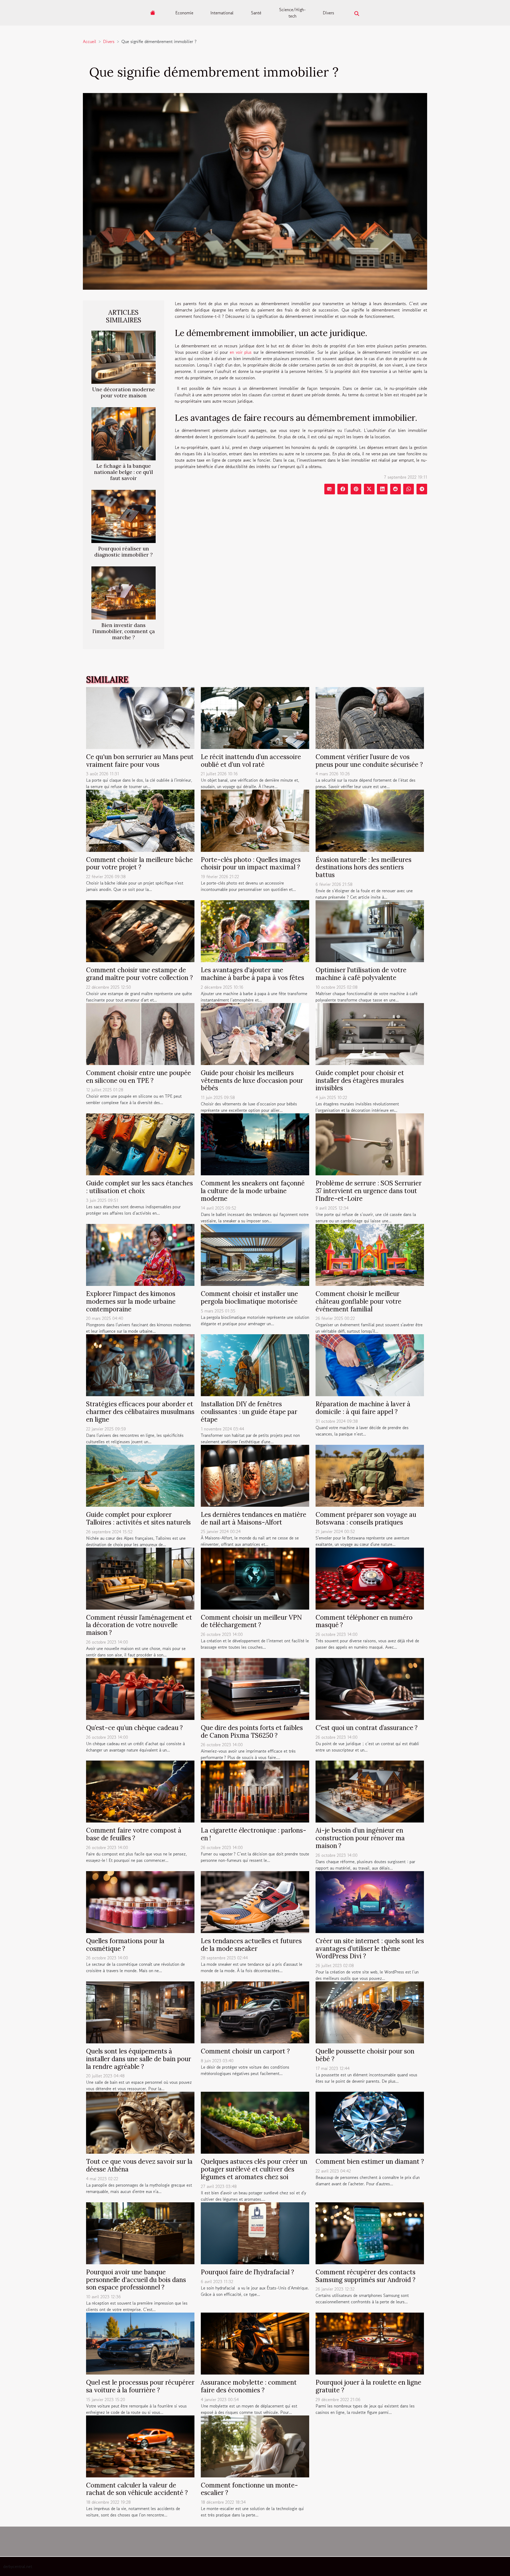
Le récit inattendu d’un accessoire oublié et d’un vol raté (251, 761)
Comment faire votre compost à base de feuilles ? (134, 1834)
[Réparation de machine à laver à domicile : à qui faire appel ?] (370, 1365)
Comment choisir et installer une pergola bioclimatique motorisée (249, 1298)
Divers (328, 13)
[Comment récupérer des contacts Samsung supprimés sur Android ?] (370, 2233)
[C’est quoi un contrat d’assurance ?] (370, 1688)
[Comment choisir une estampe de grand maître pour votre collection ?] (140, 931)
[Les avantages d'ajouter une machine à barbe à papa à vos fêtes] (255, 931)
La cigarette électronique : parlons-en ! (254, 1834)
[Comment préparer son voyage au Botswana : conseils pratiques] (370, 1475)
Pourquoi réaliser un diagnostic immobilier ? (124, 552)
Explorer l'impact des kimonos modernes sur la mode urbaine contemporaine (131, 1301)
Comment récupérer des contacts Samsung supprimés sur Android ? (365, 2276)
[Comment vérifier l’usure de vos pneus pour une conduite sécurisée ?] (370, 717)
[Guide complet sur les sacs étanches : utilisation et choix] (140, 1144)
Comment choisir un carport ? (245, 2051)
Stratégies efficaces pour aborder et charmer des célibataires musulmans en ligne (140, 1412)
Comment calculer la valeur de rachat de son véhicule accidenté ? (137, 2489)
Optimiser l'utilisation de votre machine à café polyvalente (361, 974)
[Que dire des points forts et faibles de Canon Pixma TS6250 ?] (255, 1688)
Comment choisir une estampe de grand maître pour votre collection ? (139, 974)
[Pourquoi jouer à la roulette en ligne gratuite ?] (370, 2343)
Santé (256, 13)
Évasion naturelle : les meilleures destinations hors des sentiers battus (364, 867)
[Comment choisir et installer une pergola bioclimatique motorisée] (255, 1254)
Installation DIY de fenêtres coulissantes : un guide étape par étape (249, 1412)
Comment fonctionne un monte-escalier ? (249, 2489)
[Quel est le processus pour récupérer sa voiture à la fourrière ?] (140, 2343)
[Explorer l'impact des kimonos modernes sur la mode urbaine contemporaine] (140, 1254)
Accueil (90, 41)
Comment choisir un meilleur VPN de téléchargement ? (251, 1621)
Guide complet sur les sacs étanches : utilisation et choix (139, 1187)
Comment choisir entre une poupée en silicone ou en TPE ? (139, 1077)
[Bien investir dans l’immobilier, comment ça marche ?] (124, 592)
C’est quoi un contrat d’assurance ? (367, 1728)
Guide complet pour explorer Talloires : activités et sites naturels (138, 1518)
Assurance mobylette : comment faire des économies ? (249, 2386)
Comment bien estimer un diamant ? (370, 2162)
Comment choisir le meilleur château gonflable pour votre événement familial (358, 1301)
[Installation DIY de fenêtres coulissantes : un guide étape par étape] (255, 1365)
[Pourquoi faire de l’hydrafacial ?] (255, 2233)
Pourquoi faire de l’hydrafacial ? (247, 2272)
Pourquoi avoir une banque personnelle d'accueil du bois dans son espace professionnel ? (136, 2280)
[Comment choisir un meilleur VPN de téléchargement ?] (255, 1578)
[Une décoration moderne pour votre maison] (124, 356)
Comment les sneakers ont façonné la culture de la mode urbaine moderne (253, 1191)
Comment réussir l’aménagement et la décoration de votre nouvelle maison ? (139, 1625)
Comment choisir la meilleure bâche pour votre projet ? (139, 864)
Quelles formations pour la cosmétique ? (125, 1945)
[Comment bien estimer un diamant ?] (370, 2122)
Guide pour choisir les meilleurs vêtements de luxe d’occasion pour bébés (252, 1081)
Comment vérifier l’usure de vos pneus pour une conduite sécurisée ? (369, 761)
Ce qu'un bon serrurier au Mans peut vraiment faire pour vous (140, 761)
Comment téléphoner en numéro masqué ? (364, 1621)
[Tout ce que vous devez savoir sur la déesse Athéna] (140, 2122)
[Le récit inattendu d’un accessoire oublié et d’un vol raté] (255, 717)
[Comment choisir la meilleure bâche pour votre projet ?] (140, 820)
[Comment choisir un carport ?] (255, 2012)
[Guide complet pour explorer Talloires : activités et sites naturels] (140, 1475)
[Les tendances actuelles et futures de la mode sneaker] (255, 1901)
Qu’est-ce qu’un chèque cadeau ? (134, 1728)
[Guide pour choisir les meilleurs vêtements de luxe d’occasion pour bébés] (255, 1033)
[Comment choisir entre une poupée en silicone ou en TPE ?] (140, 1033)
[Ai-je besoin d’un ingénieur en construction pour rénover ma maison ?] (370, 1791)
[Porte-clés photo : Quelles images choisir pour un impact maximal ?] (255, 820)
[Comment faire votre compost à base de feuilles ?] (140, 1791)
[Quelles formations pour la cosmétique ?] (140, 1901)
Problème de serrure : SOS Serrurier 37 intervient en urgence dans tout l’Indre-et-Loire (369, 1191)
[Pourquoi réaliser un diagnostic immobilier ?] (124, 516)
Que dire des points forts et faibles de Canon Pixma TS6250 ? (252, 1732)
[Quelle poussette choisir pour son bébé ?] (370, 2012)
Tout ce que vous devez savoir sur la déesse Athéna (139, 2165)
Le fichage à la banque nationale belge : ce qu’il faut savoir (124, 472)
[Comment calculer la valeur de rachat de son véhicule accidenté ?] (140, 2446)
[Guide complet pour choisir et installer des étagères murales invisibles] (370, 1033)
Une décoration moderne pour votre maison (124, 392)
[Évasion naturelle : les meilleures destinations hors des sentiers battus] (370, 820)
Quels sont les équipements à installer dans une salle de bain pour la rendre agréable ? (139, 2059)
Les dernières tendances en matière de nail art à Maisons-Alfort (254, 1518)
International (222, 13)
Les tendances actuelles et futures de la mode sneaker (251, 1945)
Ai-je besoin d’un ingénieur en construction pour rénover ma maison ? (360, 1838)
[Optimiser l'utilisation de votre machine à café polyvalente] (370, 931)
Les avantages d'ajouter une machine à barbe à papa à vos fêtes (252, 974)
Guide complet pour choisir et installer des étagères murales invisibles (360, 1081)
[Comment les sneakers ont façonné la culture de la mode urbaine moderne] (255, 1144)
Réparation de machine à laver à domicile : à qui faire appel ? (363, 1408)
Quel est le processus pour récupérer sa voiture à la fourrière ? (140, 2386)
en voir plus (241, 352)
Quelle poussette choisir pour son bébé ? (365, 2055)
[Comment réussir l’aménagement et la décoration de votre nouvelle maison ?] (140, 1578)
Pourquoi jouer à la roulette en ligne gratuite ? (368, 2386)
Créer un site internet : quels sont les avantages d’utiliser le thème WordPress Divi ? (370, 1949)
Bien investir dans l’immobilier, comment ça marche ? (124, 631)
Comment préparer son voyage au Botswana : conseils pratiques (366, 1518)
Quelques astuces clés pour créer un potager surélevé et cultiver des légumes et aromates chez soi (254, 2169)
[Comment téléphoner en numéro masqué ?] (370, 1578)
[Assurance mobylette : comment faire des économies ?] (255, 2343)
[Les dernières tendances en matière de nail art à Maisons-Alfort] (255, 1475)
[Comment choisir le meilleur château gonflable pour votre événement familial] (370, 1254)
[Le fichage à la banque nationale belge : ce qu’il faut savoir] (124, 433)
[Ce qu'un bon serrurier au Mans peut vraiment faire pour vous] (140, 717)
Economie (184, 13)
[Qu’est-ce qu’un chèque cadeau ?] (140, 1688)
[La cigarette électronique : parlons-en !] (255, 1791)
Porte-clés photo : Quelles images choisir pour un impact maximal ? (251, 864)
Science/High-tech (292, 13)
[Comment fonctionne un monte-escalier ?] (255, 2446)
